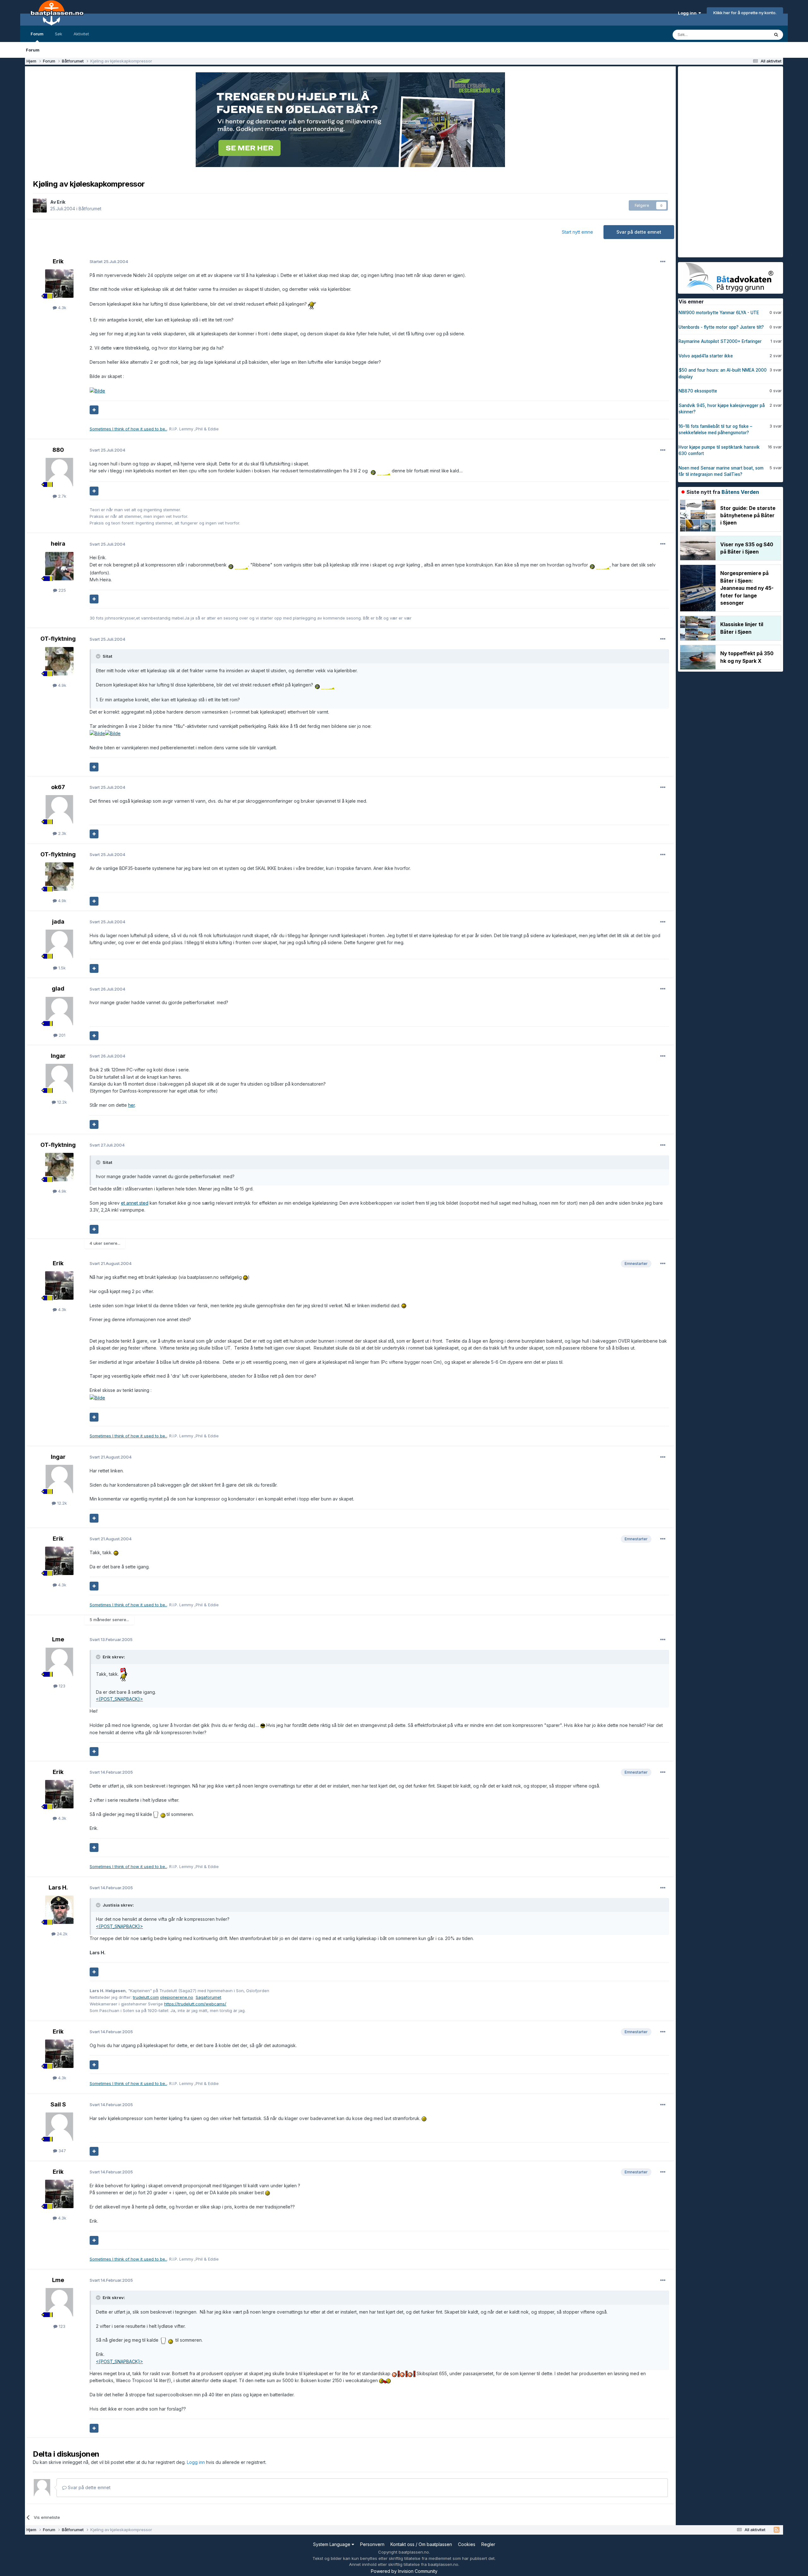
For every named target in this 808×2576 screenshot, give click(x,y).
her (131, 1105)
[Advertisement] (725, 161)
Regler (488, 2544)
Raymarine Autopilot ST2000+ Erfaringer (720, 341)
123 (61, 1686)
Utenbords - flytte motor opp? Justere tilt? (721, 327)
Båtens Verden (740, 492)
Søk (59, 34)
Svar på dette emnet (639, 232)
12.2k (61, 1102)
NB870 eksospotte (698, 391)
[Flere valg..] (663, 262)
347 (62, 2151)
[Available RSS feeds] (777, 2530)
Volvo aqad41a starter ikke (706, 356)
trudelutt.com (146, 1997)
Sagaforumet (208, 1997)
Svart (107, 450)
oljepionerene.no (177, 1997)
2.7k (62, 496)
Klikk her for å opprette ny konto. (745, 13)
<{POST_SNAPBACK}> (119, 1699)
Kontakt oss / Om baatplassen (421, 2544)
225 (62, 590)
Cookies (467, 2544)
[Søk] (776, 35)
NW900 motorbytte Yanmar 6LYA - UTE (719, 313)
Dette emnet (749, 35)
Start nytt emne (577, 232)
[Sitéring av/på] (94, 410)
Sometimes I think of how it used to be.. (128, 429)
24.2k (62, 1934)
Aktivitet (81, 34)
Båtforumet (90, 209)
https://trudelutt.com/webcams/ (195, 2004)
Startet (109, 261)
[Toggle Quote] (99, 656)
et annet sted (135, 1203)
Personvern (372, 2544)
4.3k (62, 308)
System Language (332, 2544)
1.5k (61, 968)
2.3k (62, 833)
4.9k (62, 685)
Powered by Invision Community (404, 2571)
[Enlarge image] (312, 304)
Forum (37, 34)
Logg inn (688, 13)
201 (61, 1035)
